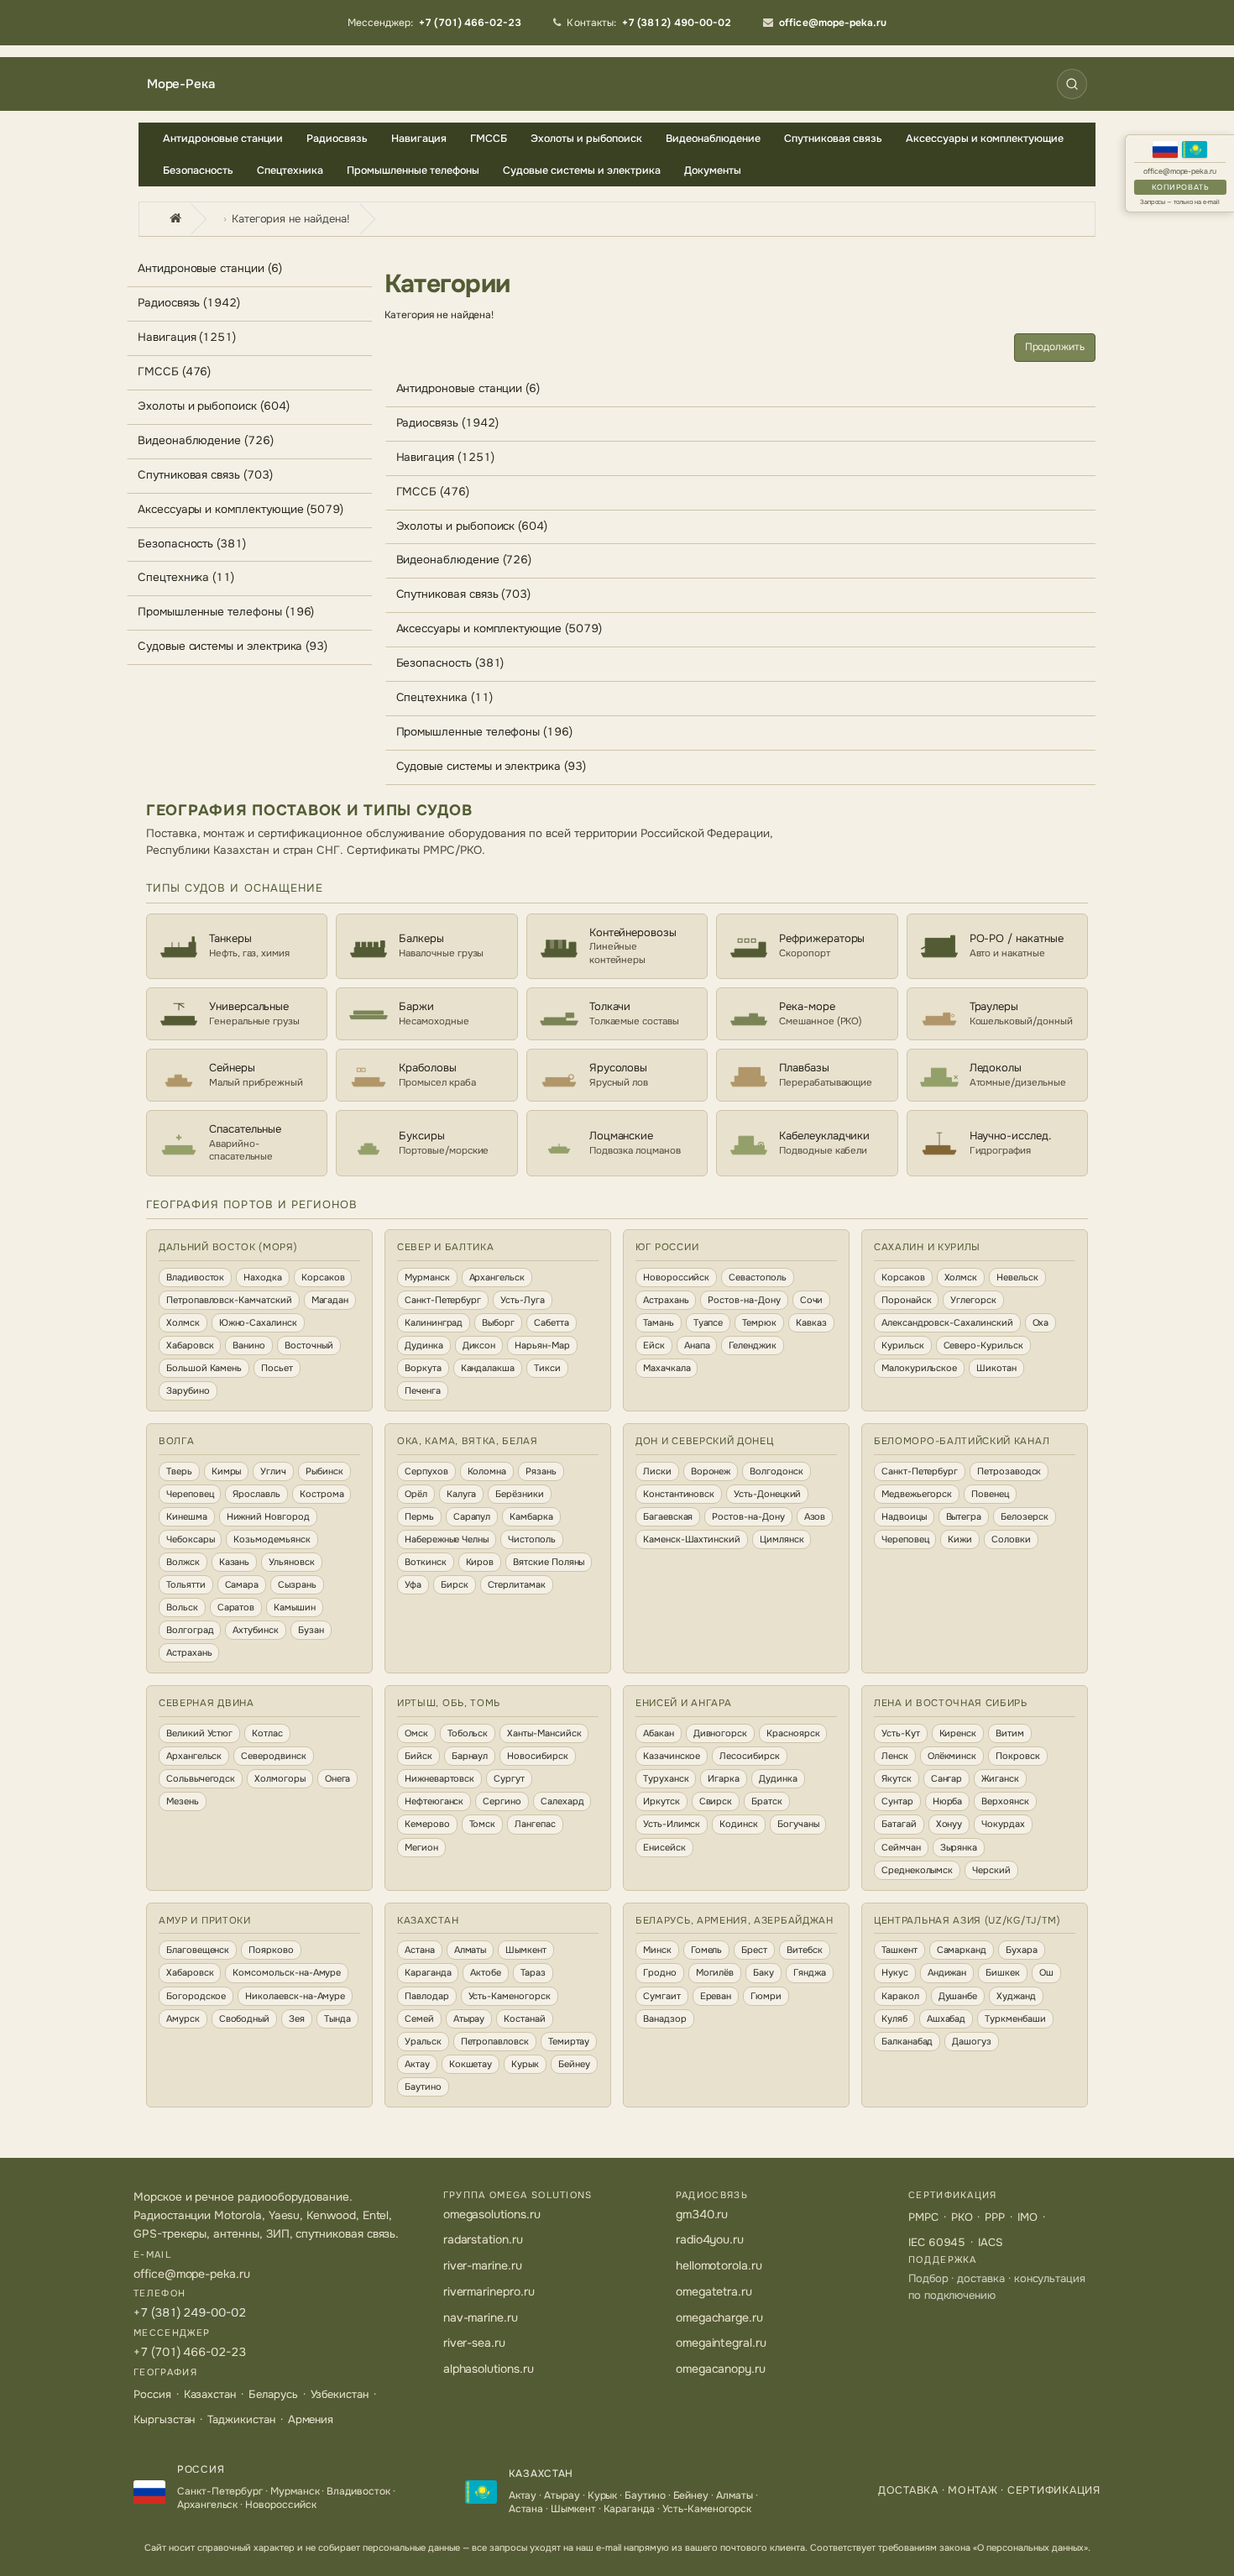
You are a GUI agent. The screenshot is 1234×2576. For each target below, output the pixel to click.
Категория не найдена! (291, 219)
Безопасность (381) (192, 544)
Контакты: (649, 23)
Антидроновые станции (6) (210, 268)
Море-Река (180, 84)
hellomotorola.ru (719, 2265)
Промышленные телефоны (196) (226, 612)
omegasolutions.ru (492, 2214)
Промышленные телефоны (413, 170)
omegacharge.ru (719, 2317)
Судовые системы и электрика (582, 170)
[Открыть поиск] (1072, 84)
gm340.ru (702, 2214)
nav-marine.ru (481, 2317)
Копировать (1180, 187)
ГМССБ (489, 139)
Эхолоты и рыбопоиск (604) (214, 406)
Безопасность (198, 170)
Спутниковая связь (833, 139)
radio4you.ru (710, 2239)
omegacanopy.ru (721, 2369)
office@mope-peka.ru (1180, 172)
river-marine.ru (483, 2265)
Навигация (419, 139)
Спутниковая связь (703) (205, 475)
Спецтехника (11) (186, 577)
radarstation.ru (483, 2239)
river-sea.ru (474, 2343)
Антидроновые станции (223, 139)
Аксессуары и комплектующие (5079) (241, 509)
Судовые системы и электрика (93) (233, 646)
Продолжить (1055, 347)
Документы (713, 170)
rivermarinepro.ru (489, 2291)
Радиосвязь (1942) (189, 303)
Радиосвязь (337, 139)
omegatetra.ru (714, 2291)
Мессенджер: (435, 23)
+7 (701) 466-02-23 (190, 2352)
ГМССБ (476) (174, 372)
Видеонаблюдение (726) (206, 440)
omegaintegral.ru (721, 2343)
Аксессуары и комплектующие (985, 139)
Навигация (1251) (187, 337)
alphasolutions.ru (489, 2369)
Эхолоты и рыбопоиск (586, 139)
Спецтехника (290, 170)
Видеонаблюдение (713, 139)
